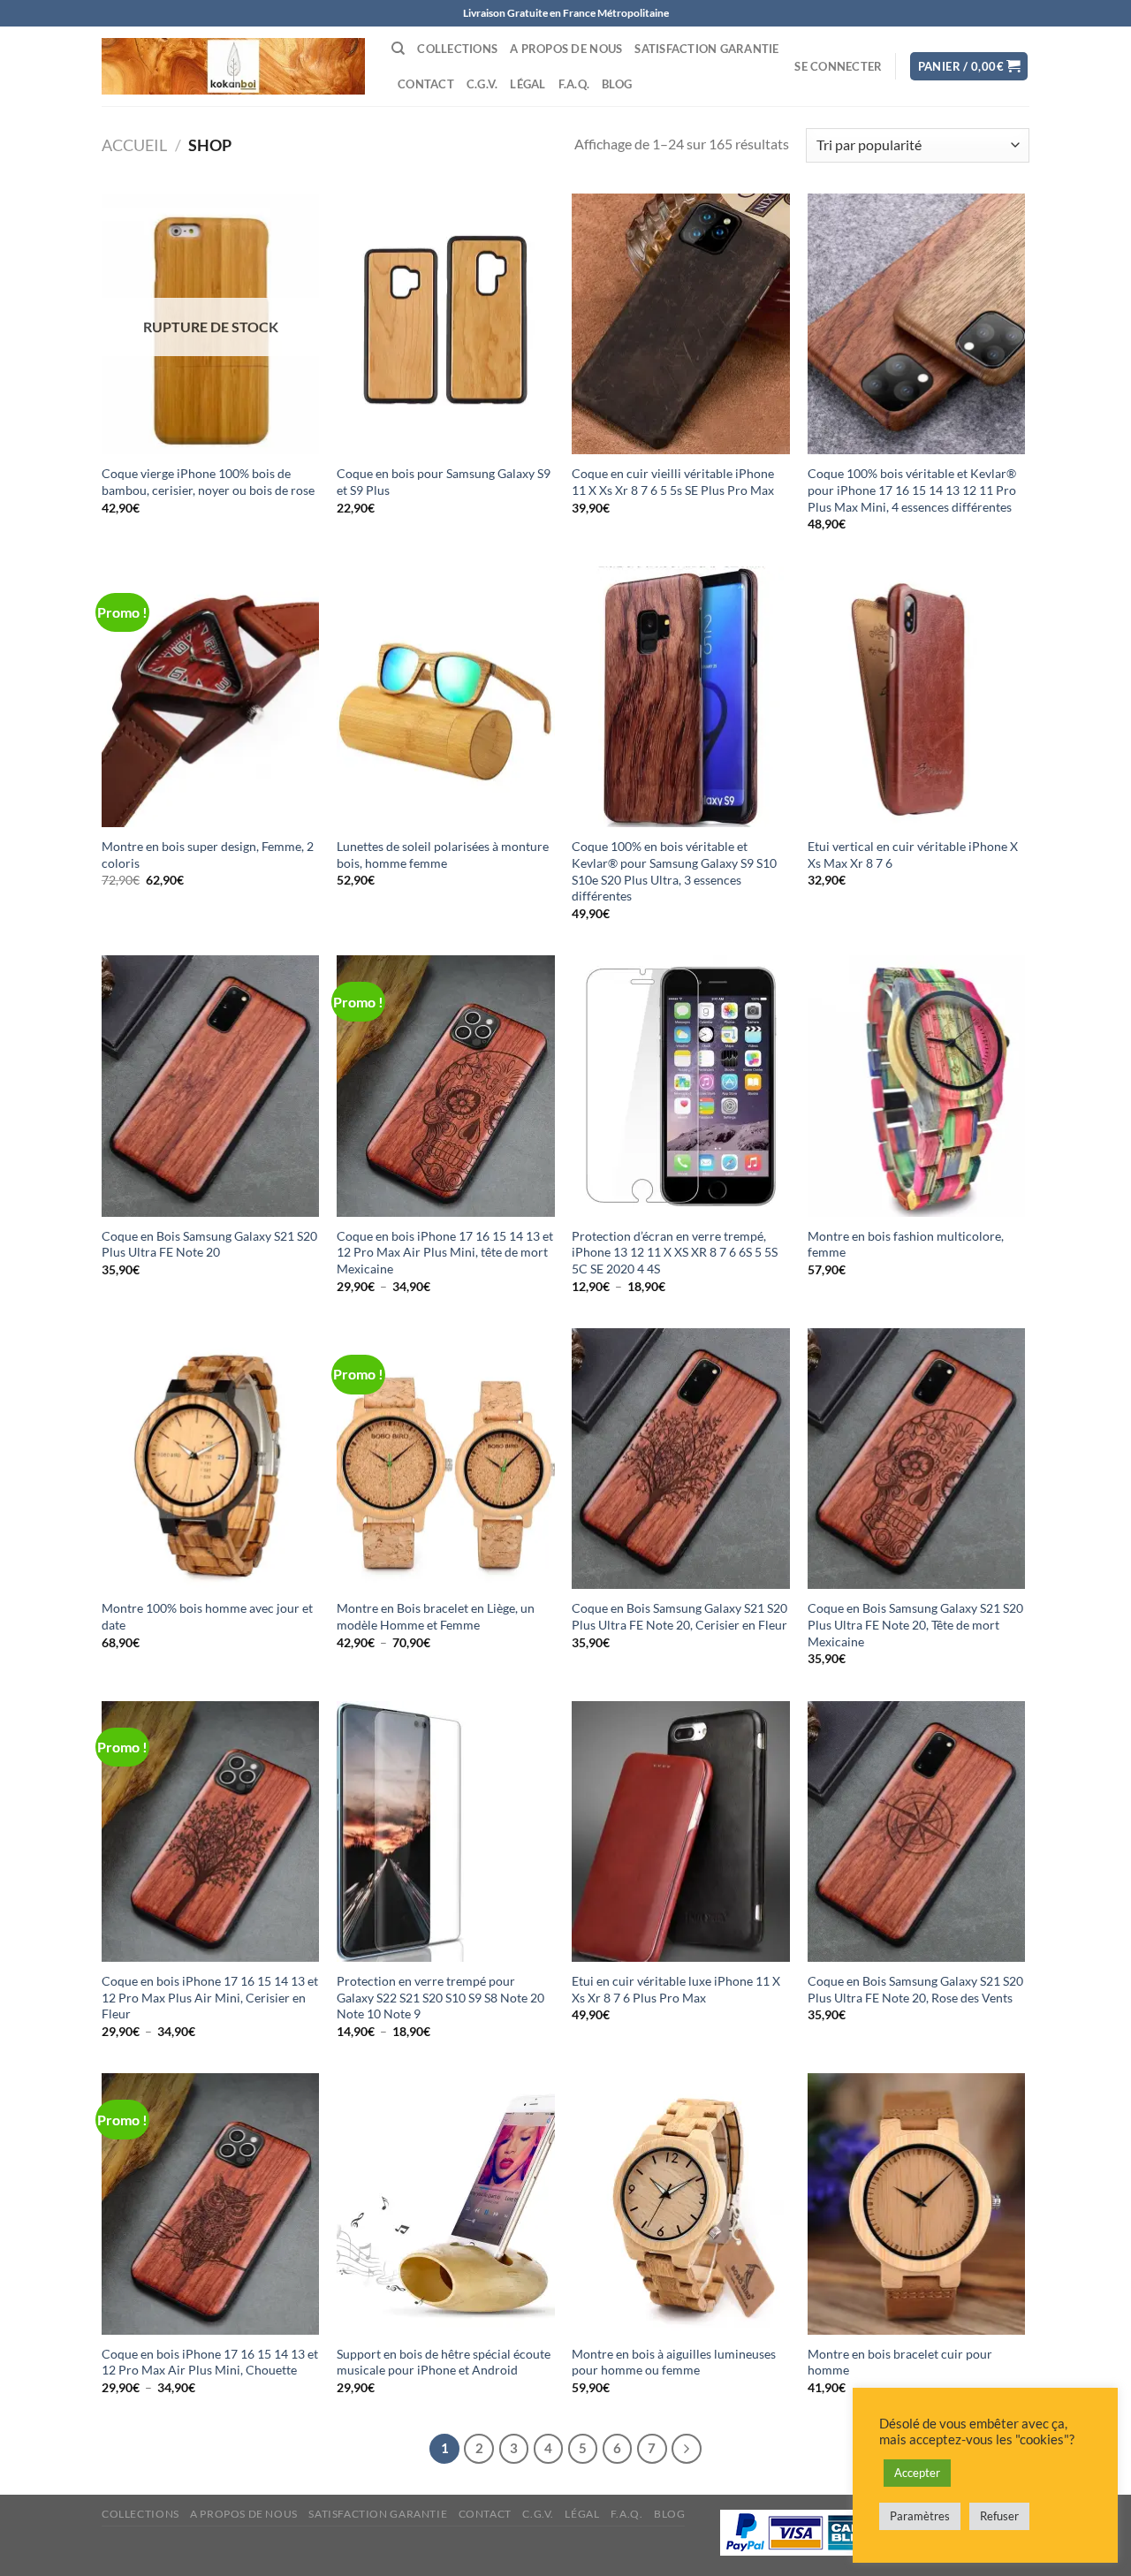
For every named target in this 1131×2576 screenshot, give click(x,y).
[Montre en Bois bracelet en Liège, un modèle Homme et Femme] (446, 1459)
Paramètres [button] (920, 2516)
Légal (528, 84)
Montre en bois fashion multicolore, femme (906, 1244)
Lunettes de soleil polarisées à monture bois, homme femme (443, 855)
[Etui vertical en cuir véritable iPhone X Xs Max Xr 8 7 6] (917, 697)
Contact (426, 84)
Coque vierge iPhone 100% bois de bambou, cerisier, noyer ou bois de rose (208, 482)
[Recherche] (398, 49)
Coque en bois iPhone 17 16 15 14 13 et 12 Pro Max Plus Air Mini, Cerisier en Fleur (210, 1997)
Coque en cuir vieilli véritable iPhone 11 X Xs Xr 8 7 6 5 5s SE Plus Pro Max (673, 482)
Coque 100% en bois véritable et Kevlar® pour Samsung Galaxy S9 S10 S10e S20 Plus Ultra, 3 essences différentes (674, 871)
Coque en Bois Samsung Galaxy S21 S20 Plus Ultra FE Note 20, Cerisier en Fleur (679, 1616)
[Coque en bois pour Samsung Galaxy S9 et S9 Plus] (446, 324)
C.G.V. (482, 84)
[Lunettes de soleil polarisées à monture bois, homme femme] (446, 697)
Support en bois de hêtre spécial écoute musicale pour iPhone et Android (444, 2362)
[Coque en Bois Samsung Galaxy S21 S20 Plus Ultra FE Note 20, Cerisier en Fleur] (681, 1459)
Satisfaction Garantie (706, 49)
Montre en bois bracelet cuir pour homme (900, 2362)
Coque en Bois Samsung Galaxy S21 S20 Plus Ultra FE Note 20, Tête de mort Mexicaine (915, 1624)
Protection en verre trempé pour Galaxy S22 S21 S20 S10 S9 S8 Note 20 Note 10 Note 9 (440, 1997)
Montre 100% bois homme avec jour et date (207, 1616)
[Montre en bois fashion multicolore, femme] (917, 1086)
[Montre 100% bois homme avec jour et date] (211, 1459)
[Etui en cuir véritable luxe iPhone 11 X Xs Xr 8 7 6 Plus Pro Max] (681, 1832)
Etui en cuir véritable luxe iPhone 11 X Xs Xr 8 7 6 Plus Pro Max (676, 1989)
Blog (617, 84)
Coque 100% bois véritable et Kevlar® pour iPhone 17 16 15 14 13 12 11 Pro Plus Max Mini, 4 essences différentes (912, 490)
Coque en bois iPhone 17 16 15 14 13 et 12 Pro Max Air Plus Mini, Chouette (210, 2362)
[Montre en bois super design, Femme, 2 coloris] (211, 697)
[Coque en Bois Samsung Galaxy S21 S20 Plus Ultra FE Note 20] (211, 1086)
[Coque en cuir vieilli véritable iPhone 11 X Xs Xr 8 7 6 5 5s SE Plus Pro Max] (681, 324)
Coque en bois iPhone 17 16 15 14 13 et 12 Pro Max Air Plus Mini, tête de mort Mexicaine (445, 1252)
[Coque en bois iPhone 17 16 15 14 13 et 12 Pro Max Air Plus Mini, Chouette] (211, 2204)
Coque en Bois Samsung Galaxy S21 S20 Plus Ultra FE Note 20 (209, 1244)
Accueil (134, 145)
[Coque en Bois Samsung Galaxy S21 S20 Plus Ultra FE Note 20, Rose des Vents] (917, 1832)
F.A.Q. (574, 84)
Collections (457, 49)
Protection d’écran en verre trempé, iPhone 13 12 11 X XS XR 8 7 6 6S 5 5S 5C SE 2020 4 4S (675, 1252)
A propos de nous (566, 49)
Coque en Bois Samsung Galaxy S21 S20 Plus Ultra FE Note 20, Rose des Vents (915, 1989)
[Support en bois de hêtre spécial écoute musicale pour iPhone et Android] (446, 2204)
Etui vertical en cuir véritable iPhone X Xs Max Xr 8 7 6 (913, 855)
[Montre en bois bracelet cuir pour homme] (917, 2204)
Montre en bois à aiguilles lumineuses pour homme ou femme (674, 2362)
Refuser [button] (999, 2516)
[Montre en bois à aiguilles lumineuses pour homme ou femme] (681, 2204)
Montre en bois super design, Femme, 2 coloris (208, 855)
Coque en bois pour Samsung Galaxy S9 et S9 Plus (444, 482)
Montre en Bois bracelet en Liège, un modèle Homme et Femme (436, 1616)
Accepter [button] (917, 2473)
